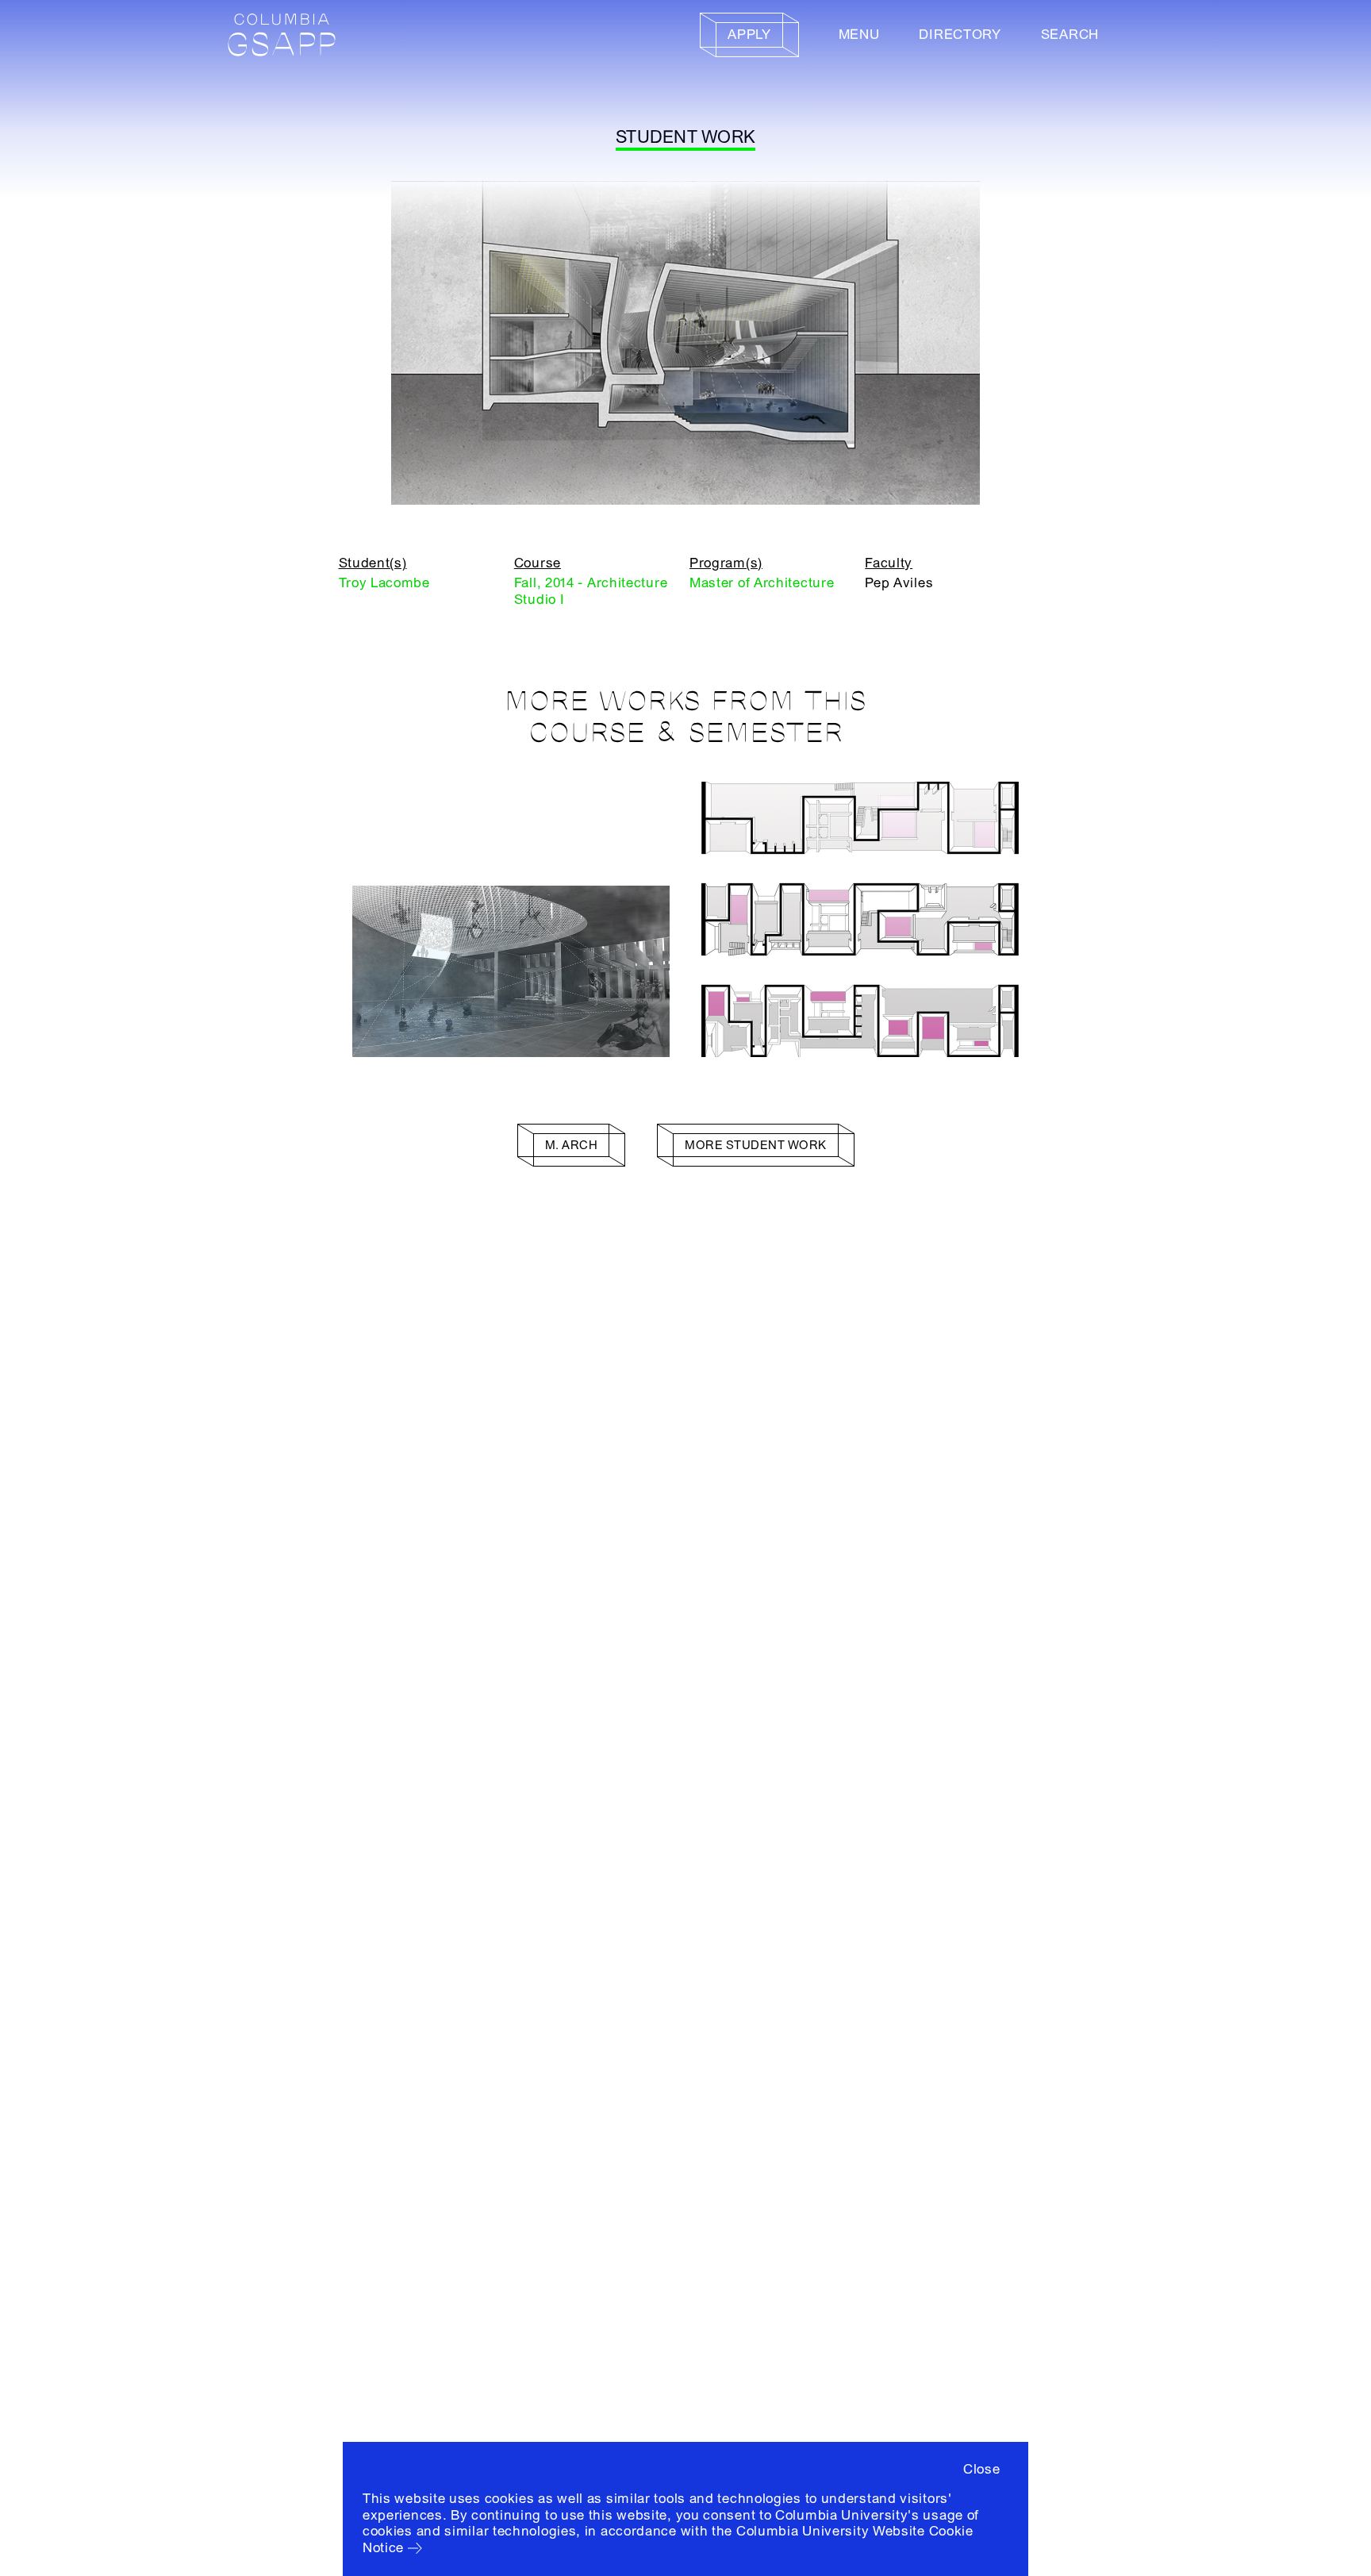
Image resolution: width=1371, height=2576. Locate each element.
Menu (859, 35)
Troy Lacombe (384, 583)
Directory (960, 35)
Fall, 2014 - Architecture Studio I (591, 591)
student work (685, 137)
